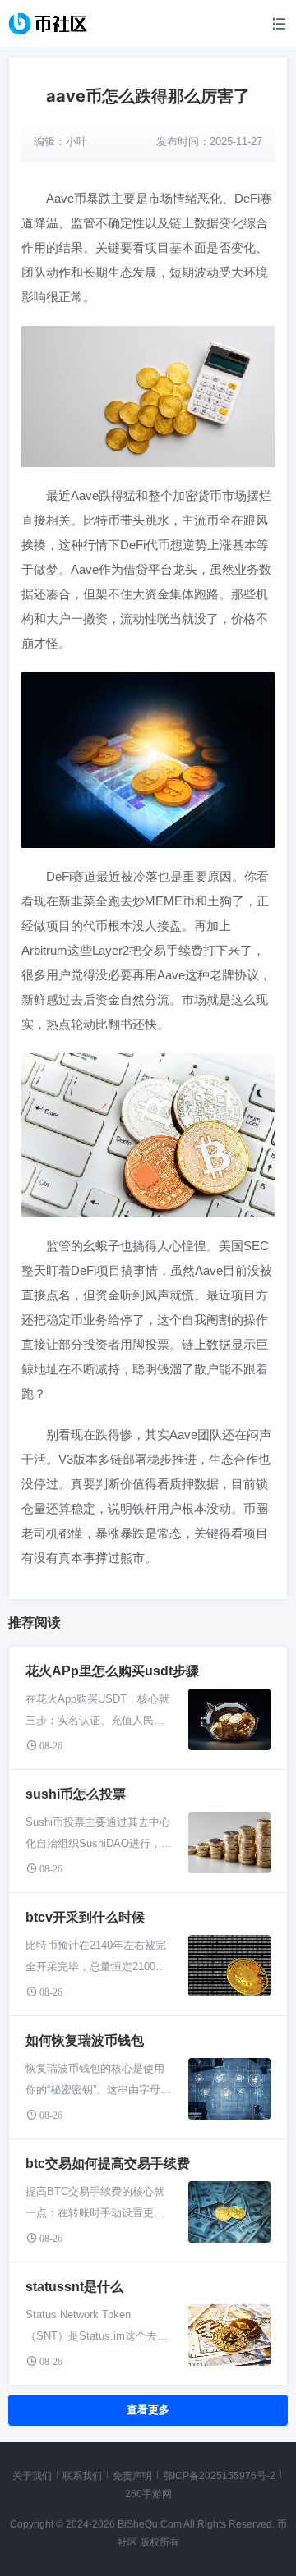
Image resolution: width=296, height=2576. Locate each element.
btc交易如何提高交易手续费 (108, 2163)
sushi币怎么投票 (76, 1794)
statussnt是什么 (74, 2287)
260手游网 (148, 2494)
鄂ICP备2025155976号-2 (219, 2476)
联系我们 (82, 2476)
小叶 (76, 142)
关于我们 (32, 2476)
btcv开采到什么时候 (85, 1917)
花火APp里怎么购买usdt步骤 (112, 1671)
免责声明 (132, 2476)
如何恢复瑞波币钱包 (85, 2040)
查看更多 (148, 2410)
